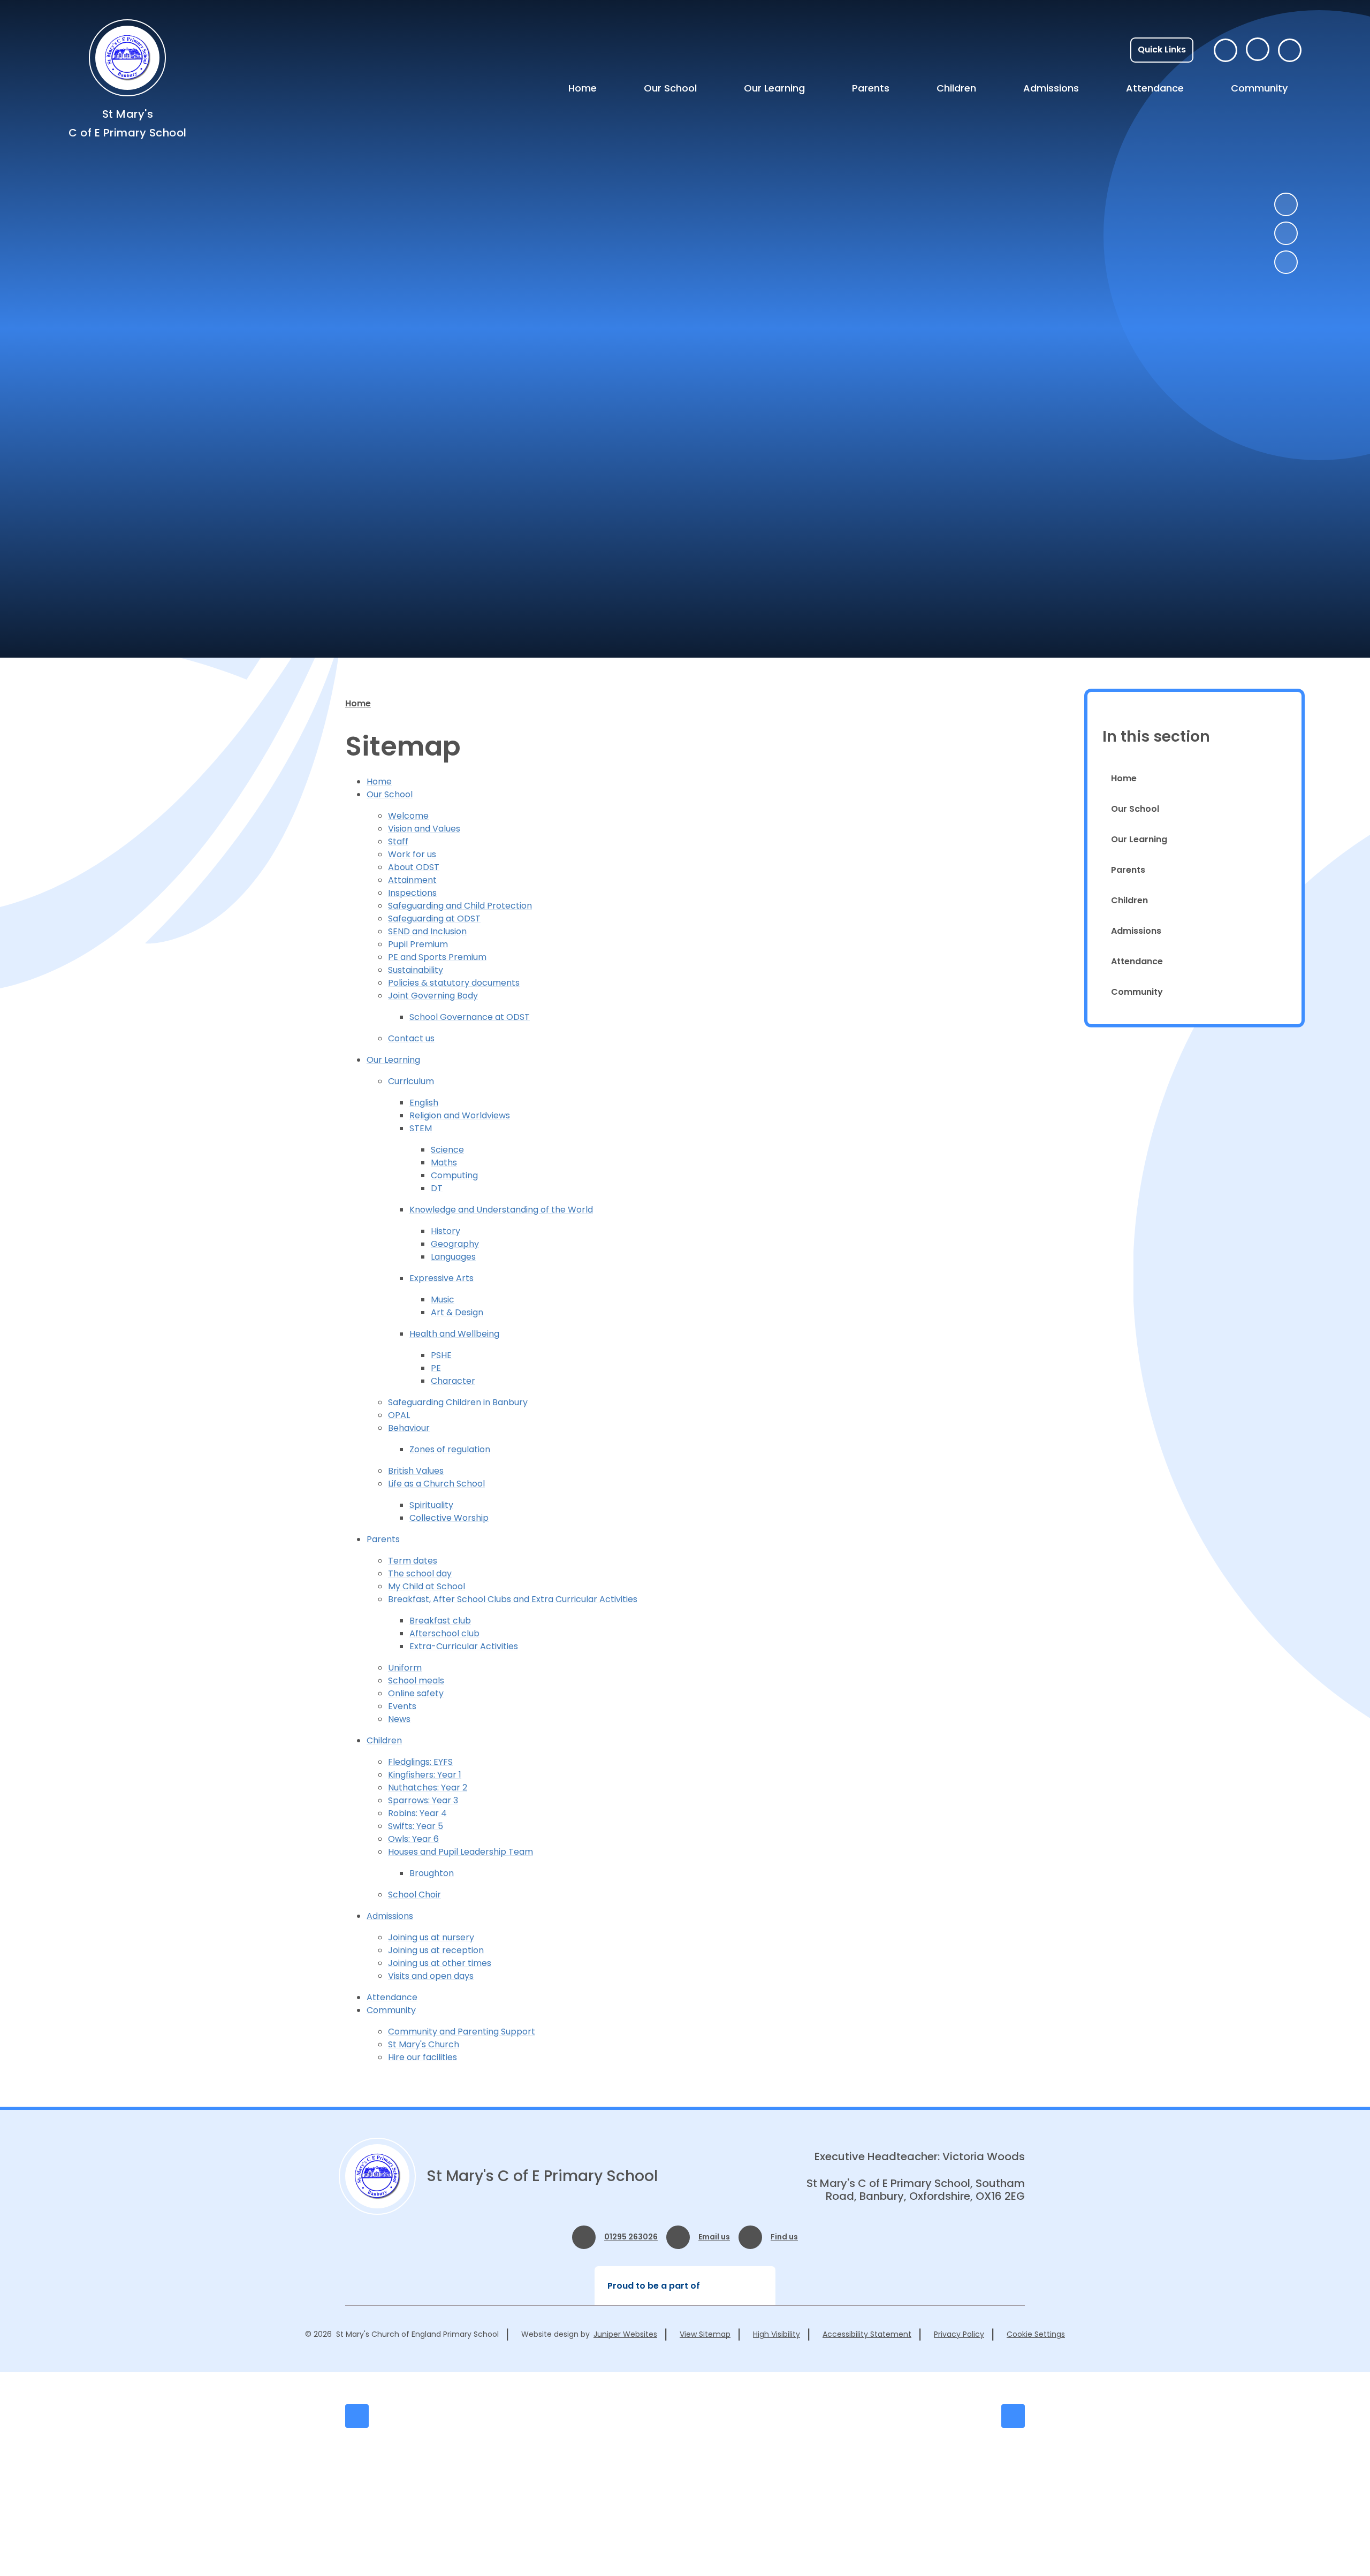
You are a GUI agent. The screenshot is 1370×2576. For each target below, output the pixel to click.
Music (443, 1300)
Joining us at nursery (431, 1937)
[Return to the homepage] (377, 2176)
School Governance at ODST (470, 1017)
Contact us (411, 1038)
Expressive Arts (442, 1278)
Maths (444, 1163)
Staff (398, 841)
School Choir (414, 1895)
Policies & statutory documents (454, 983)
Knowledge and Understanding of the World (501, 1210)
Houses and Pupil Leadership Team (461, 1852)
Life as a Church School (436, 1484)
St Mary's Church (424, 2044)
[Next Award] (1013, 2416)
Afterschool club (444, 1633)
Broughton (432, 1873)
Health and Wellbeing (454, 1334)
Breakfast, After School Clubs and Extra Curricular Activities (513, 1599)
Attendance (392, 1997)
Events (402, 1706)
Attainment (412, 880)
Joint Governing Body (433, 996)
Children (384, 1740)
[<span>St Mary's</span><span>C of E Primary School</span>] (127, 58)
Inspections (412, 893)
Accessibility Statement (867, 2334)
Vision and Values (424, 829)
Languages (453, 1257)
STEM (421, 1128)
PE (436, 1368)
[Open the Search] (1290, 50)
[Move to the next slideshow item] (1286, 233)
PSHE (441, 1355)
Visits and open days (431, 1976)
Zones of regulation (450, 1449)
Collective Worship (449, 1518)
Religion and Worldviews (460, 1115)
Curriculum (411, 1081)
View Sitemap (705, 2334)
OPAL (399, 1415)
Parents (383, 1539)
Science (447, 1150)
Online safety (416, 1693)
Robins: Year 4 (417, 1813)
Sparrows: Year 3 (423, 1800)
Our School (390, 794)
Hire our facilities (423, 2057)
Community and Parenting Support (462, 2032)
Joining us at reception (436, 1950)
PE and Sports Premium (437, 957)
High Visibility (777, 2334)
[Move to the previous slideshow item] (1286, 204)
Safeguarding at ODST (434, 919)
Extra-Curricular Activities (464, 1646)
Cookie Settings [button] (1036, 2334)
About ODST (414, 867)
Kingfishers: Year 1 (425, 1775)
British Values (416, 1471)
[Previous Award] (357, 2416)
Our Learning (393, 1060)
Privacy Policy (959, 2334)
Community (391, 2010)
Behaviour (409, 1428)
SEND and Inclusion (427, 931)
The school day (420, 1573)
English (424, 1103)
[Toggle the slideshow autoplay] (1286, 262)
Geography (455, 1244)
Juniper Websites (625, 2334)
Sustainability (416, 970)
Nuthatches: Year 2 (428, 1788)
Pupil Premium (418, 944)
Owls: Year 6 (413, 1839)
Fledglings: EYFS (420, 1762)
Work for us (412, 854)
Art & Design (457, 1312)
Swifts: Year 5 (416, 1826)
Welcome (408, 816)
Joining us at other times (440, 1963)
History (446, 1231)
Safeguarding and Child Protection (460, 906)
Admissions (390, 1916)
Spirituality (431, 1505)
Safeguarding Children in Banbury (458, 1402)
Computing (454, 1175)
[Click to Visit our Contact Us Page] (1226, 50)
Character (453, 1381)
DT (437, 1188)
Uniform (405, 1668)
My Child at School (427, 1586)
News (399, 1719)
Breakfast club (440, 1621)
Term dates (413, 1561)
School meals (416, 1681)
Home (358, 703)
